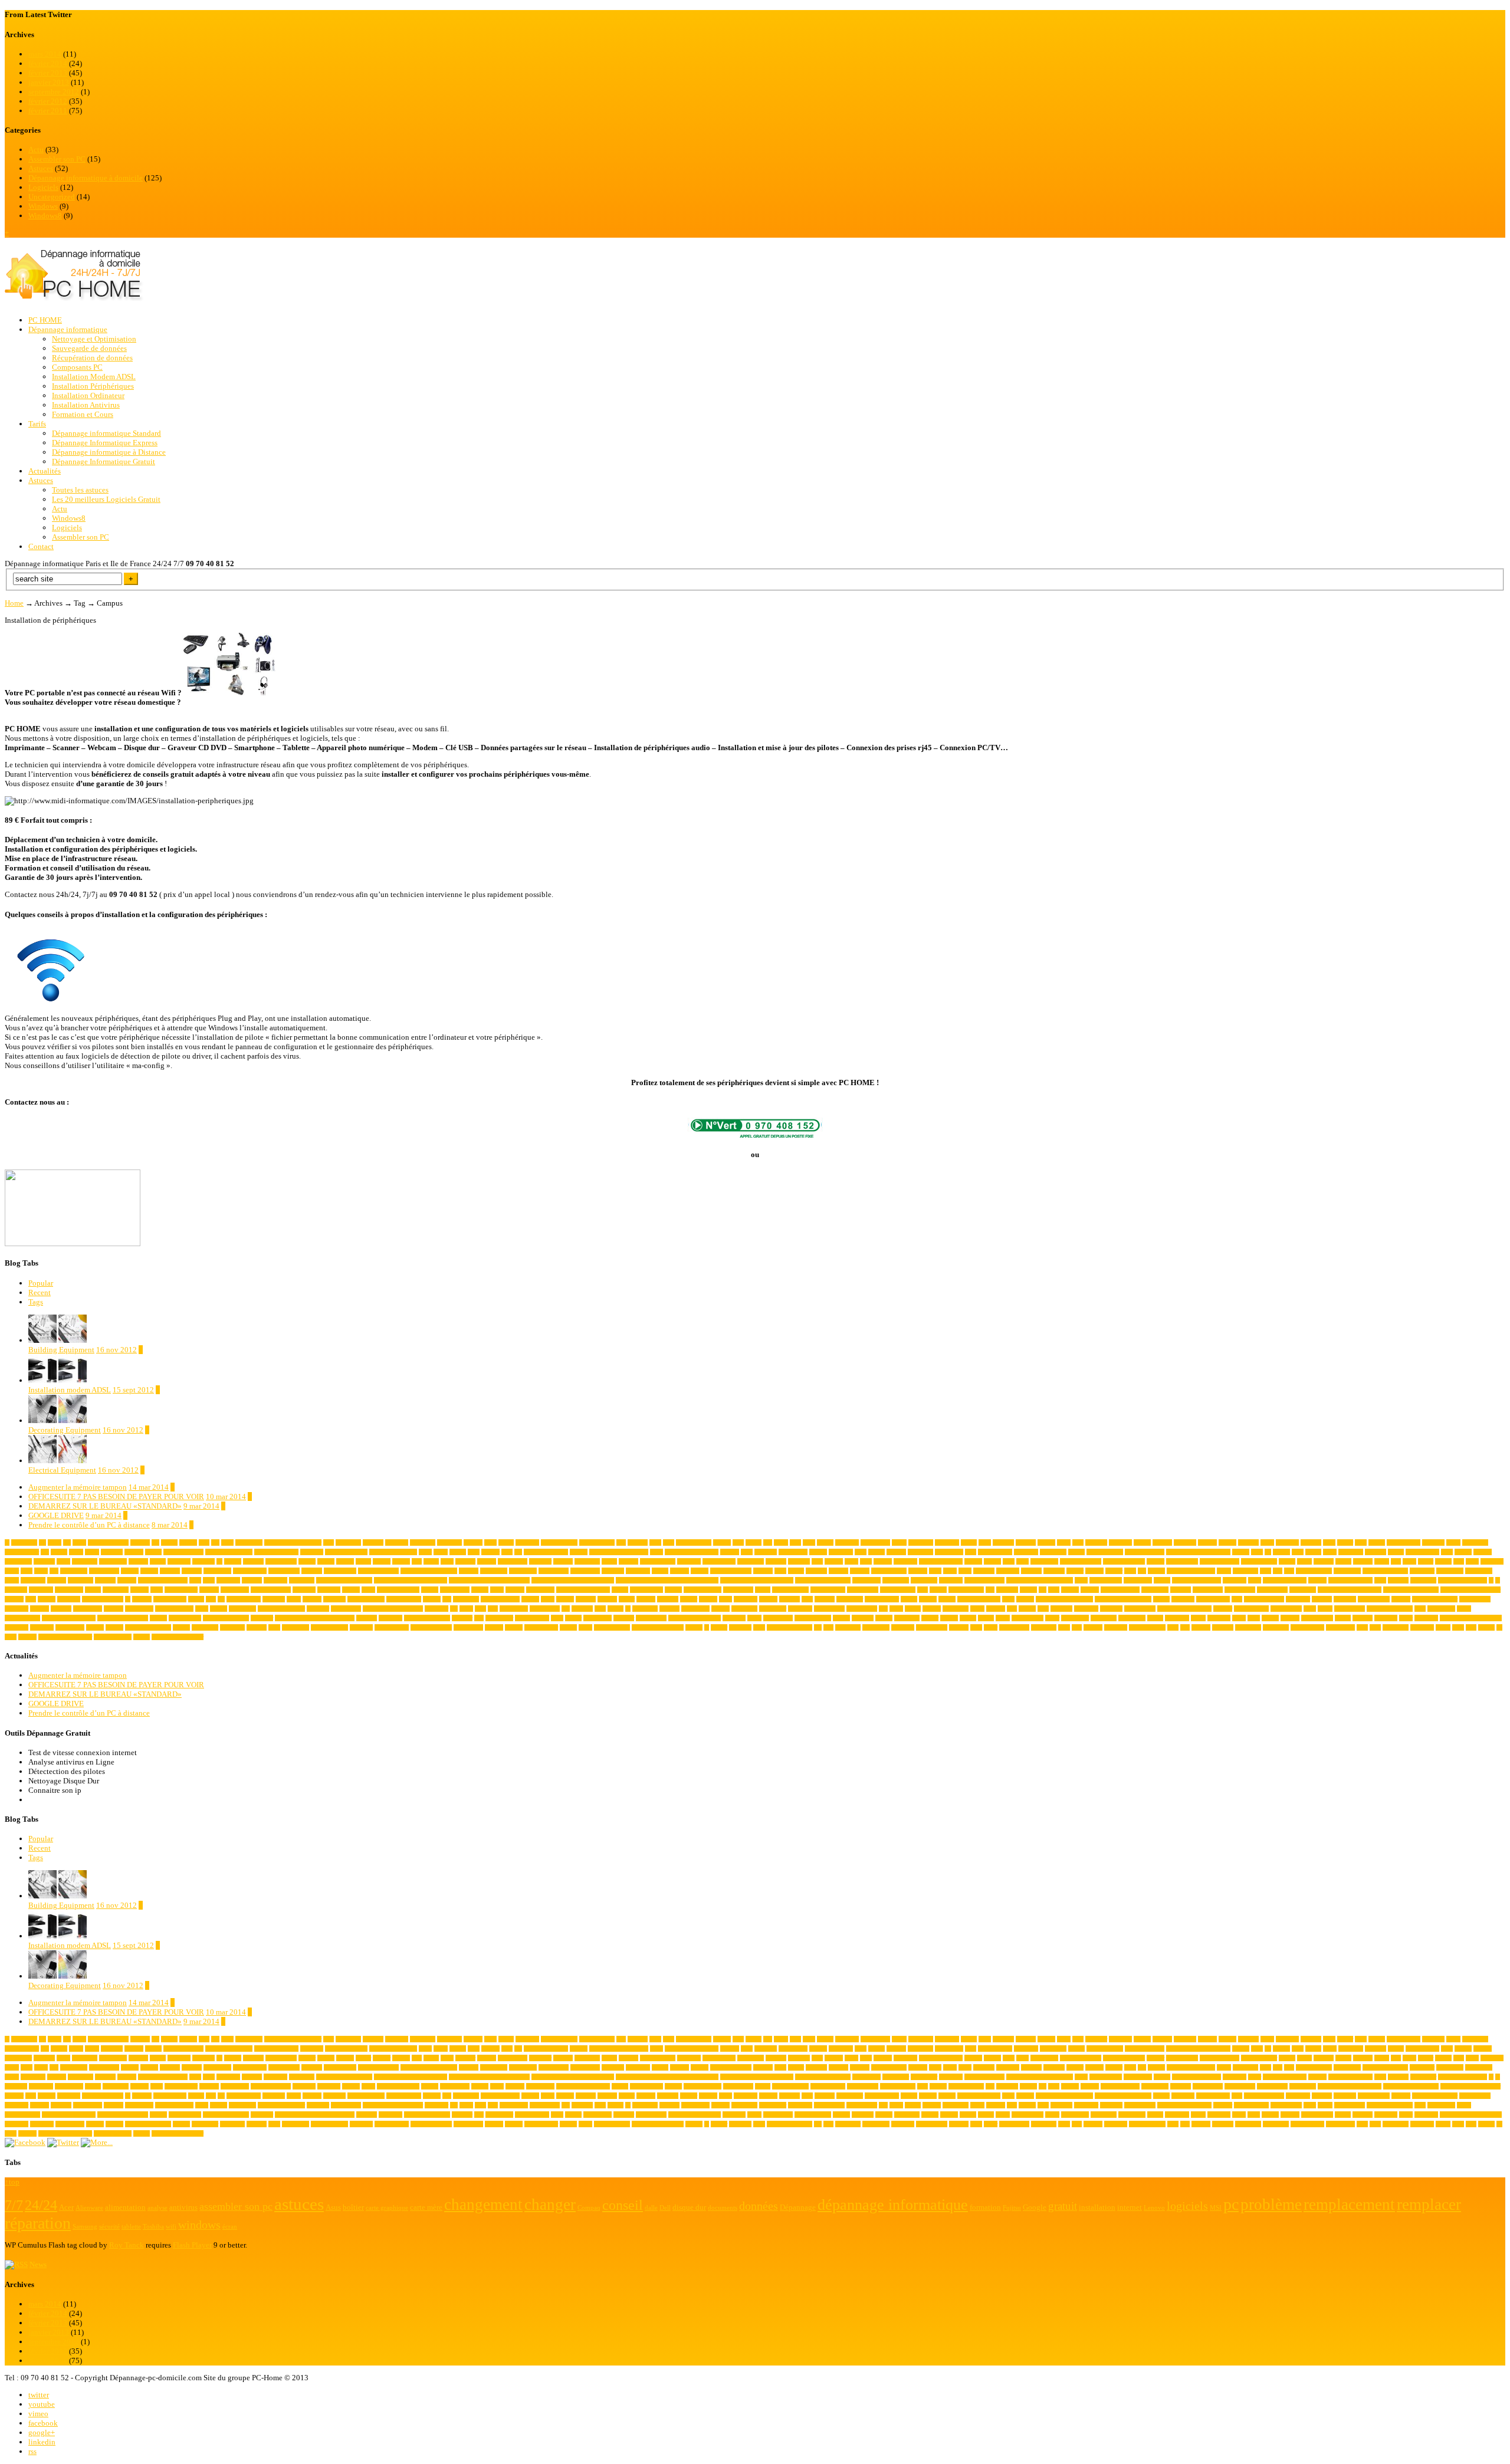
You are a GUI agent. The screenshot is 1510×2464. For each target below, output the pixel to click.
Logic (548, 1599)
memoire (790, 1599)
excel (1380, 1580)
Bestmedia (1351, 1552)
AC (215, 1543)
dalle (1266, 1571)
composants (217, 1571)
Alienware (847, 1543)
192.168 (140, 1543)
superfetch (1426, 1618)
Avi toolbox (949, 1552)
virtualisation (932, 1627)
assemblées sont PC (229, 1552)
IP (128, 1599)
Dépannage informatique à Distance (109, 452)
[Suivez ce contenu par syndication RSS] (16, 2264)
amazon (1046, 1543)
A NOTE (1248, 1543)
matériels (668, 1599)
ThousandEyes (392, 1627)
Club (27, 1571)
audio (656, 1552)
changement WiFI (1124, 1561)
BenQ (1330, 1552)
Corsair (1075, 1571)
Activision (449, 1543)
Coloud (149, 1571)
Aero (669, 1543)
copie (935, 1571)
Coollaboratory (889, 1571)
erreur (1255, 1580)
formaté (351, 1590)
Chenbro (1324, 1561)
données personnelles (163, 1580)
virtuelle (959, 1627)
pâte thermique (1251, 1609)
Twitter (719, 1627)
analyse (1142, 1543)
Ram (1420, 1609)
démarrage (275, 1580)
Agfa (738, 1543)
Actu (36, 150)
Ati (518, 1552)
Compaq (192, 1571)
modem (928, 1599)
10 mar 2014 (226, 1497)
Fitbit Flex (116, 1590)
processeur (1086, 1609)
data (1278, 1571)
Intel (31, 1599)
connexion (638, 1571)
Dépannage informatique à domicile (86, 178)
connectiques (554, 1571)
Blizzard (138, 1561)
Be (1268, 1552)
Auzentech (841, 1552)
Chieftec (1363, 1561)
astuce (441, 1552)
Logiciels (43, 187)
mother (1161, 1599)
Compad (170, 1571)
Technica (257, 1627)
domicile (105, 1580)
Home (14, 603)
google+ (42, 2432)
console (700, 1571)
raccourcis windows (1390, 1609)
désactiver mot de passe (823, 1580)
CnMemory (74, 1571)
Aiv (768, 1543)
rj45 (479, 1618)
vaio (828, 1627)
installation (1303, 1590)
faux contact (69, 1590)
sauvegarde (907, 1618)
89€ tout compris (108, 1543)
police (977, 1609)
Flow (157, 1590)
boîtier (363, 1561)
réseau (754, 1618)
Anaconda (1120, 1543)
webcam (1093, 1627)
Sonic (1239, 1618)
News (38, 2264)
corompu (1031, 1571)
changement (1044, 1561)
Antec (1267, 1543)
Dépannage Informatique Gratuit (104, 461)
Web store (1116, 1627)
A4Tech (188, 1543)
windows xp (1340, 1627)
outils (466, 1609)
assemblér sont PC (276, 1552)
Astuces (41, 168)
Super (1406, 1618)
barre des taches (1105, 1552)
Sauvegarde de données (89, 348)
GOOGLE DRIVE (56, 1515)
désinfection (866, 1580)
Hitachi (1028, 1590)
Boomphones (281, 1561)
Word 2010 (1396, 1627)
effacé (1081, 1580)
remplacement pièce (226, 1618)
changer (1156, 1561)
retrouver (462, 1618)
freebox (430, 1590)
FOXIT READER (398, 1590)
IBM (1054, 1590)
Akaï (795, 1543)
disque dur (1422, 1571)
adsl (621, 1543)
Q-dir (1310, 1609)
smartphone (1132, 1618)
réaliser (573, 1618)
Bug (417, 1561)
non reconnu (88, 1609)
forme (368, 1590)
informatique (1208, 1590)
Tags (36, 1302)
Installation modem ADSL (70, 1390)
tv (707, 1627)
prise (1043, 1609)
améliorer (1096, 1543)
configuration (284, 1571)
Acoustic (373, 1543)
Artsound (112, 1552)
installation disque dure (1411, 1590)
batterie (1241, 1552)
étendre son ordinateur (178, 1637)
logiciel (565, 1599)
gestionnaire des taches (583, 1590)
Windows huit (1307, 1627)
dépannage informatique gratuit (411, 1580)
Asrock (153, 1552)
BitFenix (44, 1561)
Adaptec (473, 1543)
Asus (474, 1552)
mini (807, 1599)
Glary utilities (646, 1590)
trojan (585, 1627)
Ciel (1396, 1561)
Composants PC (77, 367)
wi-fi (1173, 1627)
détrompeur (924, 1580)
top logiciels (468, 1627)
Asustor (490, 1552)
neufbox (40, 1609)
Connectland (585, 1571)
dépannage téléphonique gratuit (757, 1580)
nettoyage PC (1374, 1599)
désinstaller (896, 1580)
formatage (304, 1590)
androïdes (1185, 1543)
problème (1061, 1609)
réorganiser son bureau (695, 1618)
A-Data (169, 1543)
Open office (242, 1609)
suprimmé (17, 1627)
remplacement (185, 1618)
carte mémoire (719, 1561)
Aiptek (754, 1543)
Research (367, 1618)
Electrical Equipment (62, 1470)
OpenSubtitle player (281, 1609)
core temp (1008, 1571)
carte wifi (799, 1561)
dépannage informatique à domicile (573, 1580)
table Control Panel (148, 1627)
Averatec (896, 1552)
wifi (1185, 1627)
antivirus (1311, 1543)
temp (274, 1627)
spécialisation (1317, 1618)
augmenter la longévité (692, 1552)
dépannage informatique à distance (489, 1580)
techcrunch (232, 1627)
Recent (40, 1292)
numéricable (139, 1609)
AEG (655, 1543)
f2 (1498, 1580)
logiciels (586, 1599)
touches (514, 1627)
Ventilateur (848, 1627)
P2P (493, 1609)
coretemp (984, 1571)
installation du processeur (1470, 1590)
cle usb (1443, 1561)
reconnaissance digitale (69, 1618)
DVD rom (228, 1580)
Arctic (76, 1552)
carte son (776, 1561)
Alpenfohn (921, 1543)
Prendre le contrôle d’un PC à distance (89, 1525)
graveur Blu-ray (790, 1590)
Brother (382, 1561)
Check (1304, 1561)
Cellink (973, 1561)
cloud (1472, 1561)
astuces (458, 1552)
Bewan (1396, 1552)
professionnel (1140, 1609)
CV (1142, 1571)
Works (1443, 1627)
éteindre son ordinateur (65, 1637)
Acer (329, 1543)
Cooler (796, 1571)
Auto (747, 1552)
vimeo (38, 2414)
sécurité (114, 1627)
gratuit (763, 1590)
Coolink (860, 1571)
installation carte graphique (1350, 1590)
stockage (1363, 1618)
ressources (390, 1618)
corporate (1054, 1571)
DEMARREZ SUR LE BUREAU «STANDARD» (105, 1506)
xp (1499, 1627)
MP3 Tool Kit (1213, 1599)
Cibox (1382, 1561)
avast (861, 1552)
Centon (992, 1561)
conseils (679, 1571)
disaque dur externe (1385, 1571)
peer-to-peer (773, 1609)
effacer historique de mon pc (1040, 1580)
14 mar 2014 (149, 1487)
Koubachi (274, 1599)
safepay (841, 1618)
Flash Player (192, 2245)
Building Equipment (61, 1350)
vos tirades (1044, 1627)
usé (818, 1627)
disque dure (1450, 1571)
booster (307, 1561)
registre (158, 1618)
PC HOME (45, 320)
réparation (734, 1618)
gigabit (620, 1590)
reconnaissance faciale (123, 1618)
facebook (43, 2423)
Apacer (1345, 1543)
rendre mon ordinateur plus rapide (315, 1618)
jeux (211, 1599)
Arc (45, 1552)
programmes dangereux (1184, 1609)
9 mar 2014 (201, 1506)
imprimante (1155, 1590)
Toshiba (494, 1627)
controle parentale (731, 1571)
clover (12, 1571)
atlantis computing (546, 1552)
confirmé (312, 1571)
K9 (221, 1599)
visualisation (1014, 1627)
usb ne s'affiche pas (790, 1627)
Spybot (1270, 1618)
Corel (965, 1571)
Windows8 (45, 216)
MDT (726, 1599)
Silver (1052, 1618)
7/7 (67, 1543)
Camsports (587, 1561)
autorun (818, 1552)
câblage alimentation (1191, 1571)
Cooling (838, 1571)
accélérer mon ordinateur (293, 1543)
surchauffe (42, 1627)
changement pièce (1081, 1561)
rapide (1464, 1609)
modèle (947, 1599)
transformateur (541, 1627)
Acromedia (423, 1543)
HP (1043, 1590)
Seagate (949, 1618)
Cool (780, 1571)
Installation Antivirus (86, 405)
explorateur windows (1463, 1580)
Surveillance (70, 1627)
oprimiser (318, 1609)
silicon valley (1028, 1618)
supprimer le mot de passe (1471, 1618)
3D (42, 1543)
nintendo (61, 1609)
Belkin (1313, 1552)
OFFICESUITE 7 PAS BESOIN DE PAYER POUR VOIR (116, 1497)
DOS (195, 1580)
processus (1111, 1609)
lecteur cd (334, 1599)
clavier (1426, 1561)
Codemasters (104, 1571)
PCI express (695, 1609)
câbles (1224, 1571)
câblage (1156, 1571)
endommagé (1138, 1580)
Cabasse (487, 1561)
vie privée (903, 1627)
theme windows (329, 1627)
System (95, 1627)
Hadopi (938, 1590)
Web (1077, 1627)
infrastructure (1240, 1590)
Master (627, 1599)
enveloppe (1235, 1580)
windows (1223, 1627)
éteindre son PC (113, 1637)
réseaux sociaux (813, 1618)
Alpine (969, 1543)
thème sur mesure (431, 1627)
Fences (93, 1590)
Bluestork (179, 1561)
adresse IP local (559, 1543)
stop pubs (1386, 1618)
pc (628, 1609)
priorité (1027, 1609)
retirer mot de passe (427, 1618)
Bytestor (465, 1561)
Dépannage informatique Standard (106, 433)
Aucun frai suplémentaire (619, 1552)
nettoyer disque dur (1435, 1599)
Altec (985, 1543)
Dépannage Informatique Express (105, 443)
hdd (990, 1590)
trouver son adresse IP (658, 1627)
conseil (660, 1571)
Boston (326, 1561)
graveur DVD (863, 1590)
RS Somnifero (532, 1618)
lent (447, 1599)
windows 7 (1248, 1627)
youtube (42, 2404)
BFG (1447, 1552)
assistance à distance (393, 1552)
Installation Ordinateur (88, 395)
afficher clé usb (694, 1543)
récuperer (624, 1618)
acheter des (348, 1543)
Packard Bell (545, 1609)
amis (1078, 1543)
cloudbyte (1492, 1561)
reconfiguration (22, 1618)
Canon (609, 1561)
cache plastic (513, 1561)
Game (497, 1590)
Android (1162, 1543)
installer (14, 1599)
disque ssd (33, 1580)
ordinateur (436, 1609)
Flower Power (181, 1590)
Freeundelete (455, 1590)
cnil (54, 1571)
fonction (209, 1590)
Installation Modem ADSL (94, 377)
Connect (469, 1571)
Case (817, 1561)
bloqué (158, 1561)
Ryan (557, 1618)
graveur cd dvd (828, 1590)
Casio (851, 1561)
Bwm (447, 1561)
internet (47, 1599)
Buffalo (401, 1561)
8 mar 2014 (170, 1525)
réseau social (778, 1618)
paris (600, 1609)
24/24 (79, 1543)
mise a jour (850, 1599)
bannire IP (1026, 1552)
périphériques (1286, 1609)
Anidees (1207, 1543)
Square (1343, 1618)
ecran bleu (951, 1580)
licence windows (500, 1599)
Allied (899, 1543)
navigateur (1298, 1599)
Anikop (1227, 1543)
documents (81, 1580)
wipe (1362, 1627)
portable (996, 1609)
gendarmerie (540, 1590)
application (1475, 1543)
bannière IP (1053, 1552)
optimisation (346, 1609)
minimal (825, 1599)
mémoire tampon (1264, 1599)
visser (991, 1627)
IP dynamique (170, 1599)
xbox (1458, 1627)
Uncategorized (52, 197)
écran (11, 1637)
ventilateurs (876, 1627)
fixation (139, 1590)
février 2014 (48, 63)
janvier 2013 (49, 82)
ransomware (1441, 1609)
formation (329, 1590)
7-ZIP (55, 1543)
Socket (1155, 1618)
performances (829, 1609)
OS (454, 1609)
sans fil (884, 1618)
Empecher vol (1106, 1580)
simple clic (1104, 1618)
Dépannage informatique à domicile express (667, 1580)
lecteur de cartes (366, 1599)
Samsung (863, 1618)
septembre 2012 (54, 92)
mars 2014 (45, 54)
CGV (1022, 1561)
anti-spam (1287, 1543)
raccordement (1350, 1609)
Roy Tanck (127, 2245)
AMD (1064, 1543)
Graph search (738, 1590)
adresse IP (527, 1543)
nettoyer (1401, 1599)
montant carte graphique (1123, 1599)
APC (1361, 1543)
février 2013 (48, 73)
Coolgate (816, 1571)
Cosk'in (1094, 1571)
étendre (142, 1637)
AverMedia (920, 1552)
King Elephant (244, 1599)
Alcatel (825, 1543)
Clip (1459, 1561)
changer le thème (1220, 1561)
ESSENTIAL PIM (1285, 1580)
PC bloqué (645, 1609)
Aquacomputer (22, 1552)
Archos (59, 1552)
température (296, 1627)
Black (63, 1561)
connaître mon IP (378, 1571)
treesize (568, 1627)
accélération (249, 1543)
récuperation (598, 1618)
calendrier (540, 1561)
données (127, 1580)
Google (673, 1590)
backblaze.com (995, 1552)
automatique (793, 1552)
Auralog (730, 1552)
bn (219, 1561)
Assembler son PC (57, 159)
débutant (252, 1580)
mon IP (1025, 1599)
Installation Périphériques (93, 386)
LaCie (294, 1599)
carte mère (689, 1561)
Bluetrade (203, 1561)
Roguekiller (499, 1618)
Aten (507, 1552)
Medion (768, 1599)
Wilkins (1201, 1627)
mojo (1008, 1599)
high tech (1007, 1590)
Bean (1298, 1552)
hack (923, 1590)
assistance (312, 1552)
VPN (1064, 1627)
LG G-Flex (466, 1599)
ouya (480, 1609)
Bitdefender (18, 1561)
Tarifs (37, 424)
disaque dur (1347, 1571)
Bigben (1463, 1552)
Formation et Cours (83, 414)
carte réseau (751, 1561)
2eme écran (24, 1543)
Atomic (579, 1552)
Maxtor (689, 1599)
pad (566, 1609)
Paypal (616, 1609)
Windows (43, 206)
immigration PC (1120, 1590)
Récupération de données (92, 358)
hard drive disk (966, 1590)
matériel (646, 1599)
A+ (155, 1543)
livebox (530, 1599)
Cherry (1343, 1561)
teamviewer (205, 1627)
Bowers (345, 1561)
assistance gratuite (346, 1552)
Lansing (312, 1599)
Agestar (722, 1543)
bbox (1257, 1552)
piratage (932, 1609)
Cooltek (918, 1571)
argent (92, 1552)
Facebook (16, 1590)
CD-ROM (905, 1561)
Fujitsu (480, 1590)
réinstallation (651, 1618)
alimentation (875, 1543)
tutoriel (694, 1627)
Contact (41, 546)
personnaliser (862, 1609)
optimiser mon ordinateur (393, 1609)
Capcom (628, 1561)
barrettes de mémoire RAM (1198, 1552)
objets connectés (174, 1609)
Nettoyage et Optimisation (94, 339)
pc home (669, 1609)
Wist (1375, 1627)
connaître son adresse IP (429, 1571)
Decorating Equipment (65, 1430)
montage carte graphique (1064, 1599)
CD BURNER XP (941, 1561)
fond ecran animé (271, 1590)
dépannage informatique (344, 1580)
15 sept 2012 (133, 1390)
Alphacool (947, 1543)
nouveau (114, 1609)
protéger (1223, 1609)
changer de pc (1182, 1561)
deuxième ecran (1314, 1571)
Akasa (781, 1543)
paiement (582, 1609)
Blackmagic (113, 1561)
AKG (809, 1543)
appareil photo (1404, 1543)
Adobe (506, 1543)
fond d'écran (235, 1590)
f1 (1491, 1580)
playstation (956, 1609)
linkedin (42, 2442)
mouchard (1183, 1599)
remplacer (262, 1618)
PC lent (720, 1609)
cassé (866, 1561)
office (202, 1609)
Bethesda (1376, 1552)
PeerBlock (800, 1609)
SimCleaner (1075, 1618)
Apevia (1377, 1543)
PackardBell (514, 1609)
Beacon (1281, 1552)
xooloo (1486, 1627)
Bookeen (253, 1561)
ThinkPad (361, 1627)
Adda (490, 1543)
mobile (909, 1599)
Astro (425, 1552)
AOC (1329, 1543)
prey (1012, 1609)
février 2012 (48, 101)
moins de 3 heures (979, 1599)
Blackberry (85, 1561)
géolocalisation (898, 1590)
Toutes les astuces (80, 490)
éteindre (27, 1637)
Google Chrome (703, 1590)
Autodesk (766, 1552)
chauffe (1287, 1561)
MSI (1237, 1599)
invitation (69, 1599)
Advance (638, 1543)
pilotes (913, 1609)
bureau (431, 1561)
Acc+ (227, 1543)
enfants (1162, 1580)
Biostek (1483, 1552)
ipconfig (142, 1599)
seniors (968, 1618)
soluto (1198, 1618)
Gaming (515, 1590)
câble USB (1245, 1571)
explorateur (1423, 1580)
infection (1181, 1590)
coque (950, 1571)
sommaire (1219, 1618)
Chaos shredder (1259, 1561)
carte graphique (658, 1561)
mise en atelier (882, 1599)
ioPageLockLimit (103, 1599)
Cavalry (883, 1561)
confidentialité (250, 1571)
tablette (181, 1627)
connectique (523, 1571)
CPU (1130, 1571)
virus (976, 1627)
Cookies (763, 1571)
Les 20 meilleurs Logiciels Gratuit (106, 499)
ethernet (1317, 1580)
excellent (1398, 1580)
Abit (204, 1543)
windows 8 (1276, 1627)
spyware (1290, 1618)
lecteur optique (404, 1599)
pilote (896, 1609)
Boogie (233, 1561)
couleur (1114, 1571)
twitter (39, 2395)
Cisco (1409, 1561)
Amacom (1003, 1543)
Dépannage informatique (68, 329)
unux (759, 1627)
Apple (1453, 1543)
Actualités (45, 471)
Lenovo (432, 1599)
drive (209, 1580)
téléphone (740, 1627)
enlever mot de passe (1196, 1580)
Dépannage (302, 1580)
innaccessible (1272, 1590)
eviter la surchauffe (1350, 1580)
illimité (1070, 1590)
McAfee (708, 1599)
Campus (563, 1561)
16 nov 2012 (116, 1350)
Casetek (834, 1561)
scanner (930, 1618)
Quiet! (1325, 1609)
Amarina (1026, 1543)
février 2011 (48, 111)
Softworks (1177, 1618)
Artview (134, 1552)
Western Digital (1147, 1627)
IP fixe (196, 1599)
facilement (41, 1590)
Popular (41, 1283)
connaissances (340, 1571)
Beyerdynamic (1422, 1552)
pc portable (744, 1609)
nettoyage (1345, 1599)
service (986, 1618)
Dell (1289, 1571)
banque (1076, 1552)
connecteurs (494, 1571)
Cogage (130, 1571)
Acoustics (397, 1543)
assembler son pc (183, 1552)
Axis (971, 1552)
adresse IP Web (597, 1543)
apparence (1433, 1543)
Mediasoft (746, 1599)
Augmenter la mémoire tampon (78, 1487)
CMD (41, 1571)
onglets (219, 1609)
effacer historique (984, 1580)
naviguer (1322, 1599)
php (883, 1609)
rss (32, 2451)
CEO (1009, 1561)
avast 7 (877, 1552)
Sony (1254, 1618)
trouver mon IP (612, 1627)
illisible (1090, 1590)
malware (607, 1599)
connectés (613, 1571)
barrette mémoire (1145, 1552)
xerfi (1471, 1627)
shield (1003, 1618)
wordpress (1422, 1627)
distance (57, 1580)
